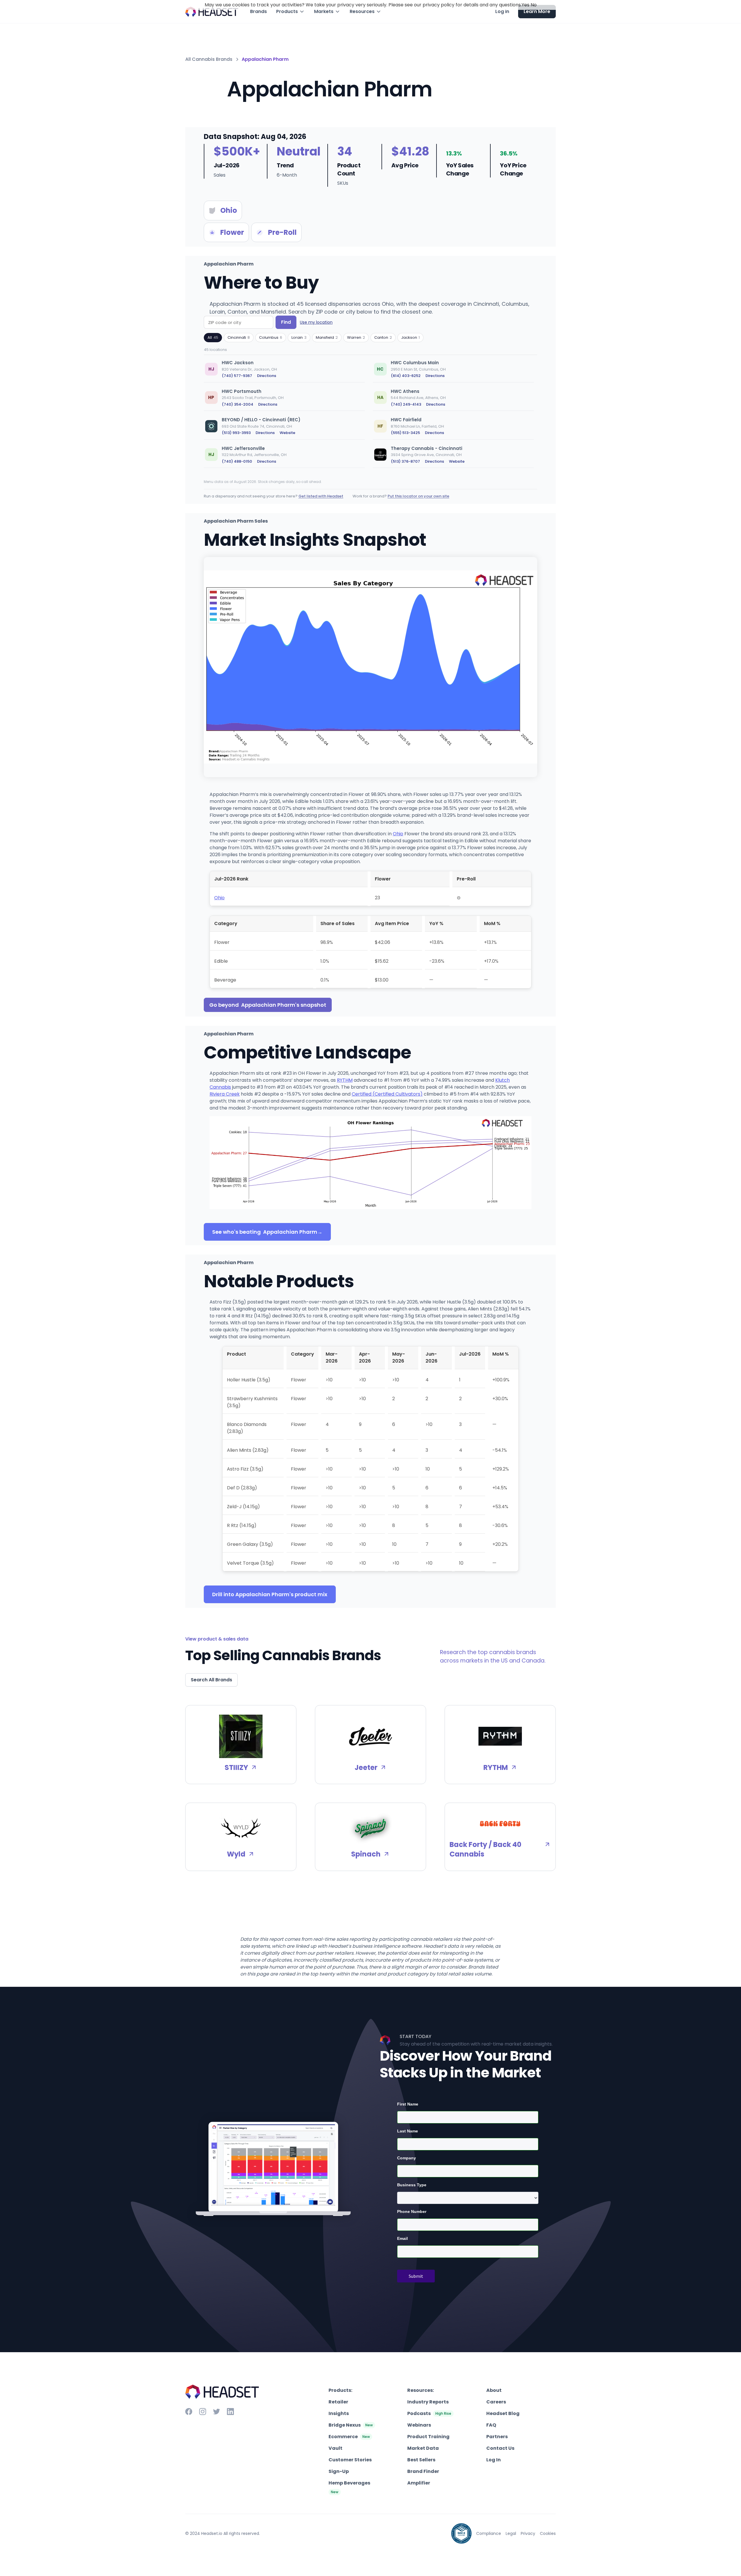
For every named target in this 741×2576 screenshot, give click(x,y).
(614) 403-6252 (406, 376)
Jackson (410, 337)
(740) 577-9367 (237, 376)
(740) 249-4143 (406, 404)
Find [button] (286, 322)
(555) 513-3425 (405, 433)
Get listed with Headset (321, 496)
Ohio (398, 834)
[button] (290, 12)
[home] (212, 12)
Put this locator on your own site (418, 496)
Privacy (528, 2533)
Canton (383, 337)
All (213, 337)
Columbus (271, 337)
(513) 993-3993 (236, 433)
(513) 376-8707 (405, 461)
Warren (356, 337)
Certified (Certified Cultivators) (387, 1094)
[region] (370, 415)
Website (287, 433)
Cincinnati (239, 337)
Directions (267, 376)
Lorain (299, 337)
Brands (258, 11)
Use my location (316, 322)
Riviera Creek (225, 1094)
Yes (526, 5)
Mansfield (327, 337)
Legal (511, 2533)
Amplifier (419, 2483)
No (534, 5)
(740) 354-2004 (237, 404)
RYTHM (345, 1080)
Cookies (548, 2533)
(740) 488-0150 (237, 461)
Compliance (489, 2533)
